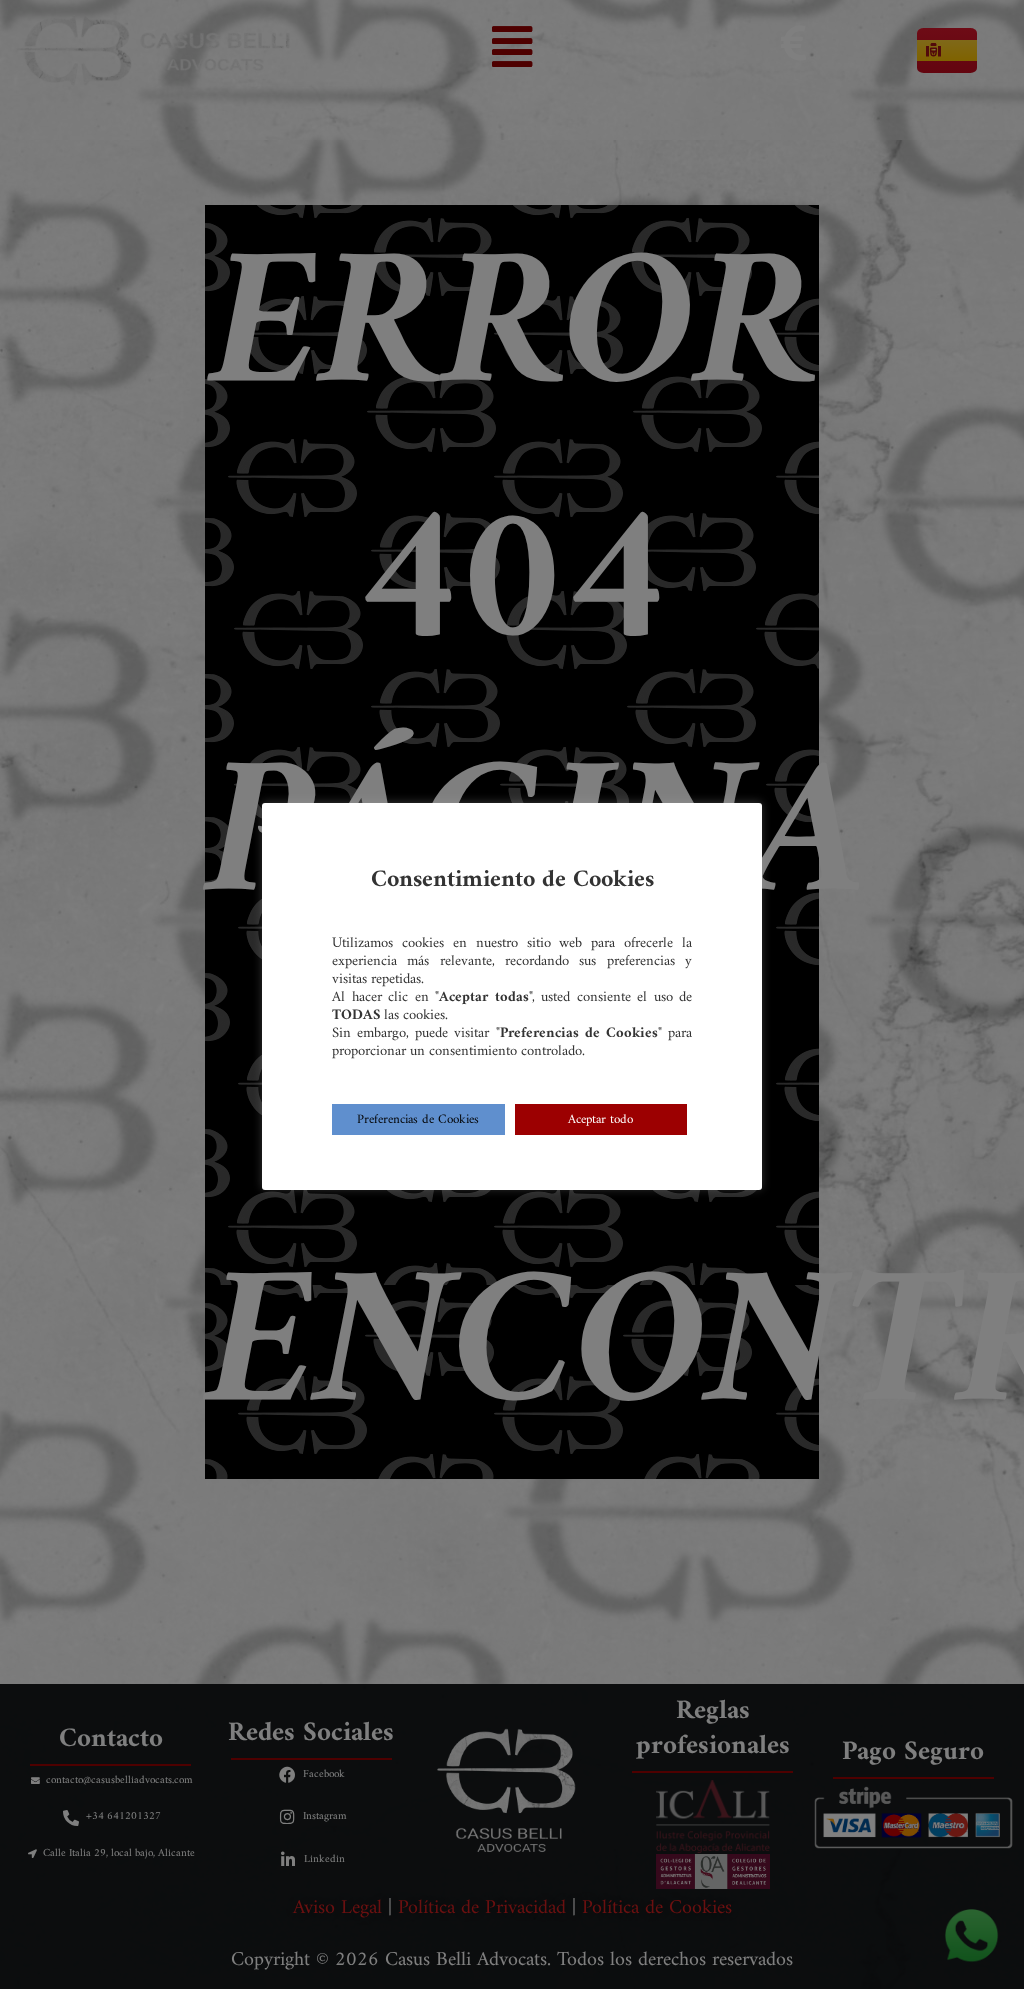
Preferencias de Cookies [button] (418, 1119)
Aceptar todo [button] (600, 1119)
